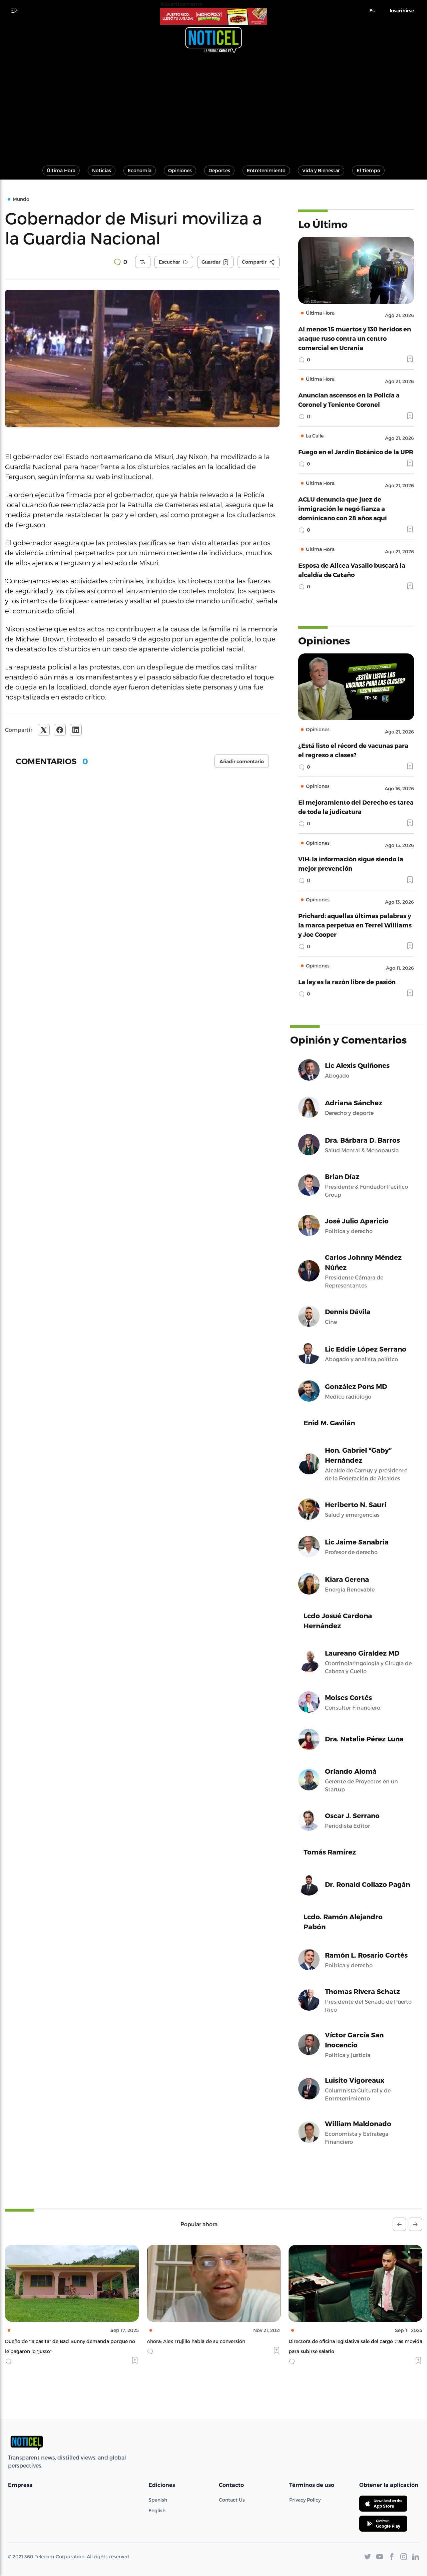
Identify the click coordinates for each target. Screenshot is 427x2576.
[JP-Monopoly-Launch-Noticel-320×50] (213, 16)
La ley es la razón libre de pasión (347, 982)
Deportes (219, 170)
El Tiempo (368, 170)
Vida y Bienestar (321, 170)
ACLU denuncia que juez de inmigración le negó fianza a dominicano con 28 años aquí (343, 508)
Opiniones (180, 170)
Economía (140, 170)
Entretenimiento (266, 170)
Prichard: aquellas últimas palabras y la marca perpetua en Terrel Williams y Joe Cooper (355, 925)
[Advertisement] (213, 106)
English (157, 2510)
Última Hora (61, 170)
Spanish (158, 2500)
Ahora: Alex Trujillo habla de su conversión (54, 2341)
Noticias (102, 170)
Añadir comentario (242, 762)
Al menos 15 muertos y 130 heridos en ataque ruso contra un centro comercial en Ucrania (355, 338)
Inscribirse (402, 11)
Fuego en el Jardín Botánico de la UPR (356, 452)
